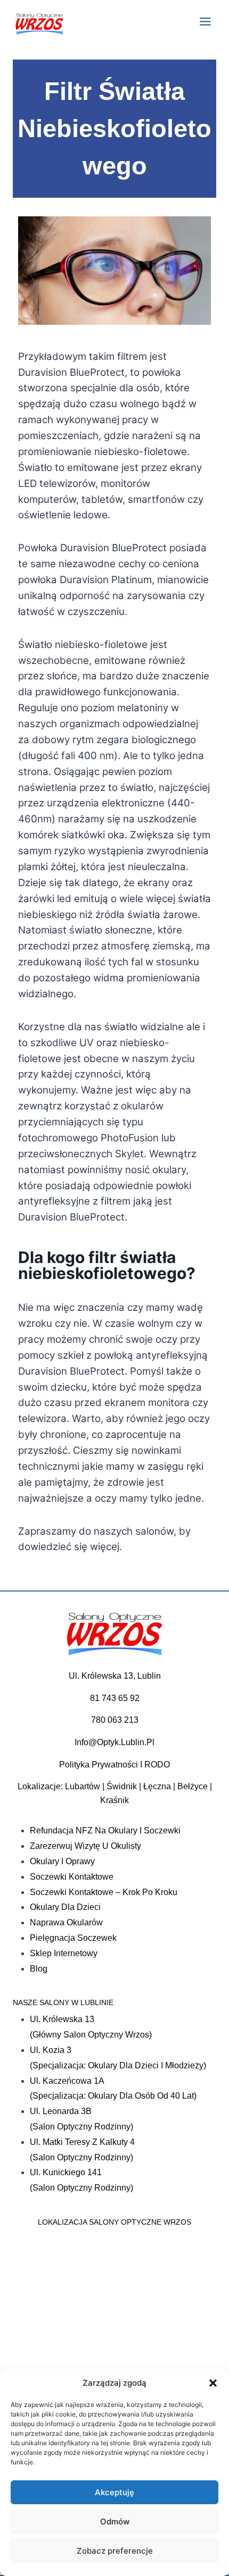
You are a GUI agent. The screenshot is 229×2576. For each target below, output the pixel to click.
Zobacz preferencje (115, 2551)
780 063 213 (115, 1720)
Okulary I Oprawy (62, 1861)
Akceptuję (114, 2492)
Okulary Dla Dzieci (65, 1907)
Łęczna (157, 1786)
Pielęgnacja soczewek (73, 1938)
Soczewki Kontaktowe (72, 1877)
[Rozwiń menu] (205, 21)
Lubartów (83, 1786)
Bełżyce (193, 1786)
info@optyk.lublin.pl (114, 1742)
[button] (213, 2383)
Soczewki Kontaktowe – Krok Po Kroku (104, 1892)
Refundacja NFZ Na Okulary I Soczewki (105, 1830)
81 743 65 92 (115, 1698)
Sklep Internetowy (64, 1953)
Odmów (115, 2522)
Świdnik (122, 1786)
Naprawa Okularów (66, 1922)
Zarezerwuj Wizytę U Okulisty (85, 1846)
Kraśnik (114, 1800)
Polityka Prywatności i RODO (114, 1765)
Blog (39, 1969)
